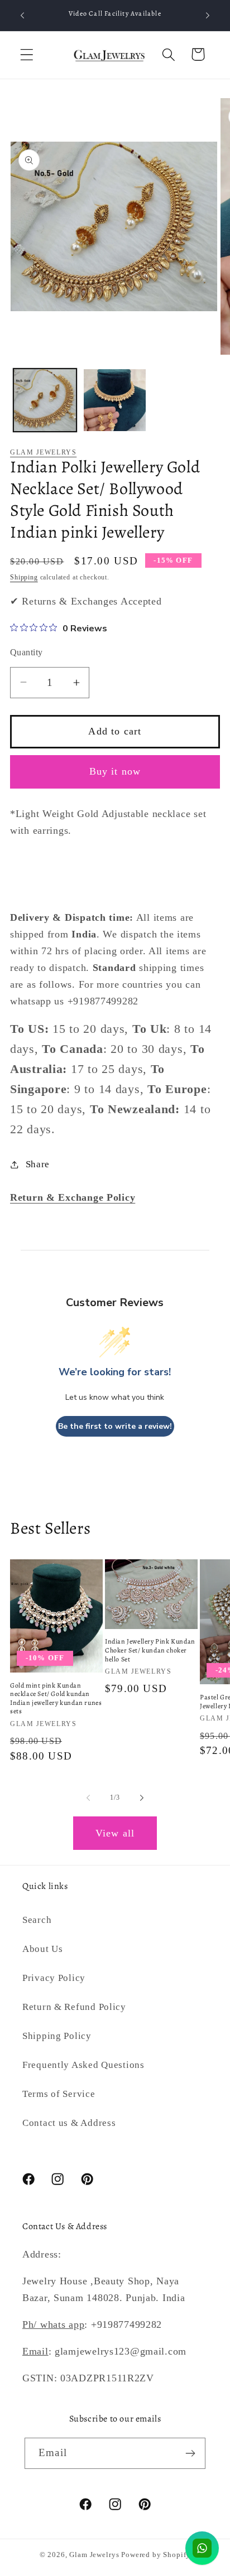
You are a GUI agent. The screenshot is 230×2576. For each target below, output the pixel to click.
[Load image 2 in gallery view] (115, 400)
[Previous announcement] (22, 16)
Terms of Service (59, 2094)
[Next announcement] (208, 16)
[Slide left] (88, 1797)
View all (115, 1833)
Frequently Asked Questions (83, 2065)
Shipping (24, 577)
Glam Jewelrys (43, 452)
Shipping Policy (57, 2036)
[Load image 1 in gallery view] (45, 400)
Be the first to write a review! (115, 1426)
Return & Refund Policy (74, 2007)
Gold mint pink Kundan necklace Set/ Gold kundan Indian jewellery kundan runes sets (56, 1699)
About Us (43, 1949)
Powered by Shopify (156, 2555)
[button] (27, 54)
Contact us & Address (69, 2123)
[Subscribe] (190, 2453)
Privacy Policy (54, 1978)
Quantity (27, 652)
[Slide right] (142, 1797)
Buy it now (115, 771)
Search (37, 1920)
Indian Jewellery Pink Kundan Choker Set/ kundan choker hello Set (150, 1650)
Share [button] (38, 1164)
